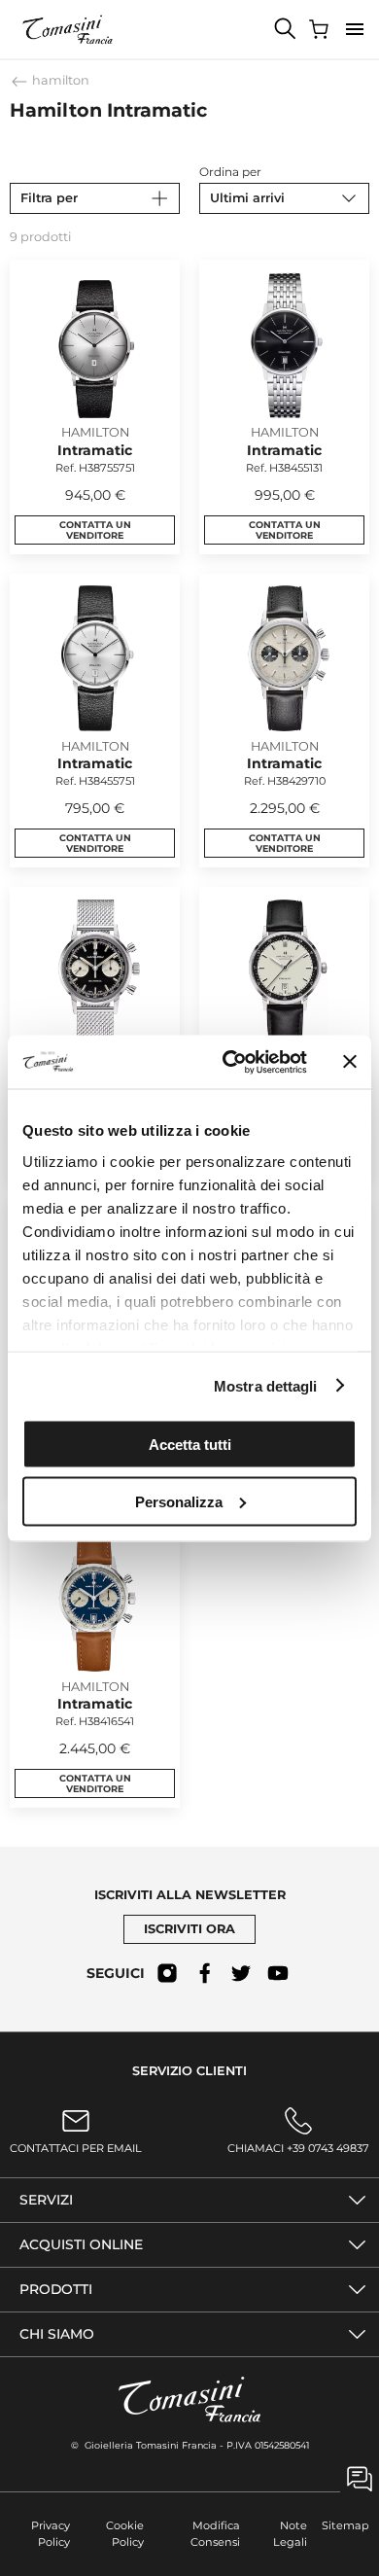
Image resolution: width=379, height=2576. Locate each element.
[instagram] (167, 1973)
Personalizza (179, 1501)
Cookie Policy (125, 2534)
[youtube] (278, 1973)
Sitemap (345, 2525)
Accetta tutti (190, 1445)
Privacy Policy (51, 2534)
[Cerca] (286, 29)
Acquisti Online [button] (81, 2244)
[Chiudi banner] (350, 1062)
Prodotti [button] (56, 2289)
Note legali (290, 2534)
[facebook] (204, 1973)
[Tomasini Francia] (68, 29)
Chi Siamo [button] (57, 2334)
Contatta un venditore (95, 530)
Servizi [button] (46, 2200)
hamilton (59, 80)
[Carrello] (321, 29)
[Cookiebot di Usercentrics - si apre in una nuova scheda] (230, 1062)
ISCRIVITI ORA (189, 1929)
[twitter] (241, 1973)
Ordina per (230, 172)
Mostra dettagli (266, 1385)
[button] (355, 29)
